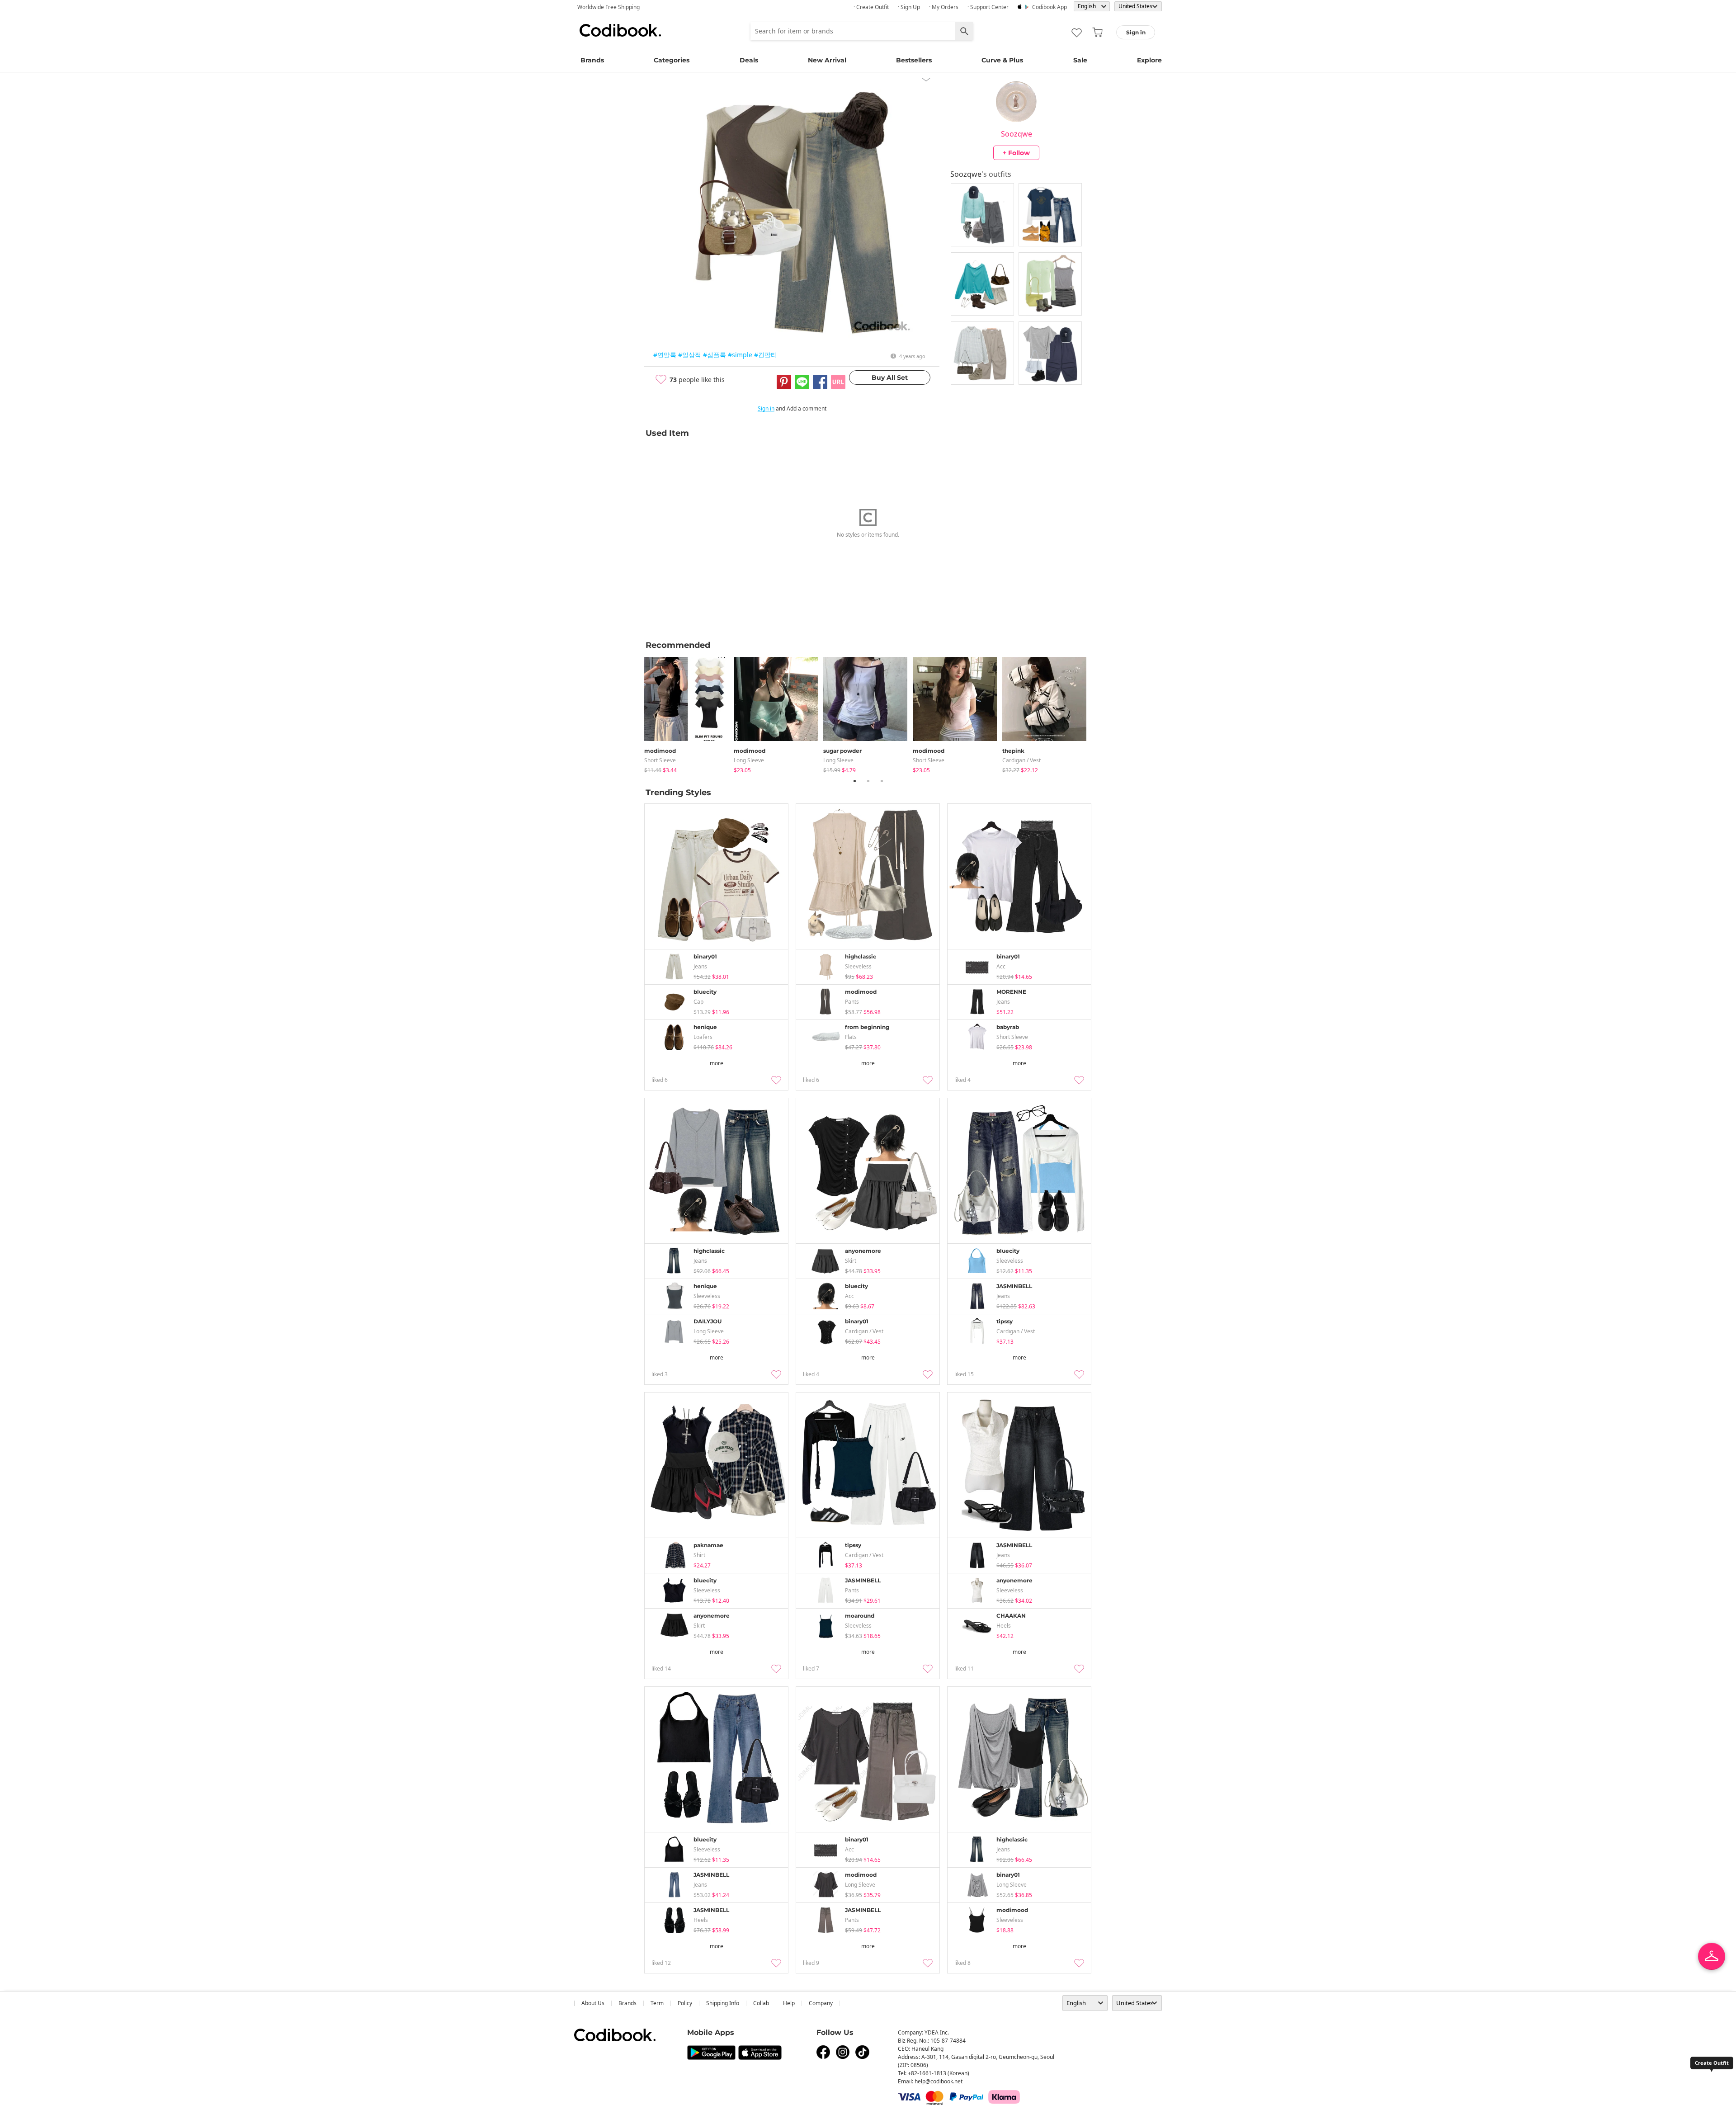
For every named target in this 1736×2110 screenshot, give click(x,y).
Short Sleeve (660, 760)
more (717, 1063)
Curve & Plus (1002, 60)
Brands (592, 60)
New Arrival (827, 60)
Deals (749, 60)
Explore (1149, 60)
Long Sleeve (749, 760)
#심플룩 (715, 355)
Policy (685, 2003)
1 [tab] (854, 781)
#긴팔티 (766, 355)
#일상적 (690, 355)
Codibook (620, 30)
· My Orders (944, 7)
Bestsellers (914, 60)
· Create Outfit (871, 7)
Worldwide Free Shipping (609, 7)
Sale (1080, 60)
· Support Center (988, 7)
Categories (672, 60)
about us (593, 2003)
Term (657, 2003)
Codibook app (1050, 7)
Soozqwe (1017, 134)
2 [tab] (868, 781)
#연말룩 (665, 355)
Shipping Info (723, 2003)
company (821, 2003)
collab (761, 2003)
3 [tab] (882, 781)
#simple (740, 355)
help (789, 2003)
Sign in (766, 408)
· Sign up (909, 7)
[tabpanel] (689, 713)
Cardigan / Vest (1021, 760)
